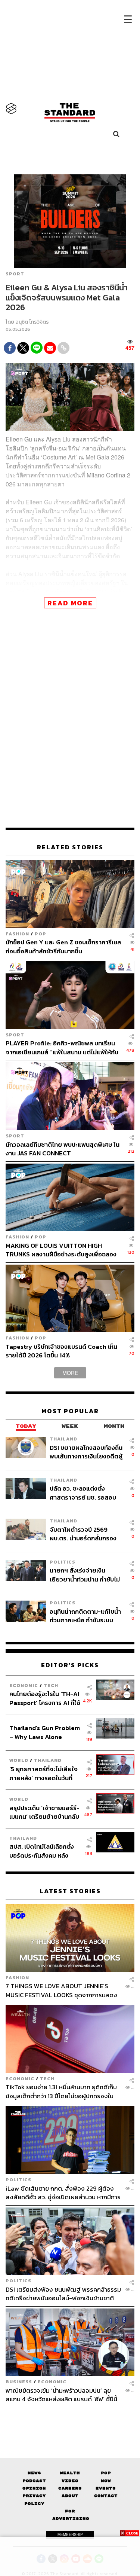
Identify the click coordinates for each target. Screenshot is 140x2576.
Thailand (63, 1439)
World (19, 1760)
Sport (15, 274)
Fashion (17, 934)
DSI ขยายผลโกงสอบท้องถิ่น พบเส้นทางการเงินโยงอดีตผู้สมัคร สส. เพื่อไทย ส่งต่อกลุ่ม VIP (86, 1452)
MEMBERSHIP (70, 2534)
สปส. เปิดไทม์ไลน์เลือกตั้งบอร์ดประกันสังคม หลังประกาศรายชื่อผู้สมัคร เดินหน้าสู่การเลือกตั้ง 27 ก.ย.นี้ (44, 1851)
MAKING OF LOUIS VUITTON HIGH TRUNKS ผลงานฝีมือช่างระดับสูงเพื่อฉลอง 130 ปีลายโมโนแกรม (61, 1250)
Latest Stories (70, 1891)
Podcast (34, 2481)
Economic (24, 1685)
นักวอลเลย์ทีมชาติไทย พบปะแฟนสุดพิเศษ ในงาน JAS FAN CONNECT (63, 1149)
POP (41, 934)
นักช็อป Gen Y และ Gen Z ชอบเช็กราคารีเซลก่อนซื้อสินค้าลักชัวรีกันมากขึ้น (63, 946)
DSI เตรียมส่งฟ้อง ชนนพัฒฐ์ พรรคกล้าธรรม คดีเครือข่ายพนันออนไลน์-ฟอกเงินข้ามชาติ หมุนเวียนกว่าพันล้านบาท (63, 2294)
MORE (70, 1373)
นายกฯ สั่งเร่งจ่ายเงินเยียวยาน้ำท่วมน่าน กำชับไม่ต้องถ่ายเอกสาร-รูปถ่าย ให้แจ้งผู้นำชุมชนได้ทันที (85, 1575)
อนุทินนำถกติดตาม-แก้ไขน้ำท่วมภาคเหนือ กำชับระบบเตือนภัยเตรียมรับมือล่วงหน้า (85, 1616)
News (34, 2473)
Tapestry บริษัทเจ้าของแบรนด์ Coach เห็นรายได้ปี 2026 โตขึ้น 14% (61, 1351)
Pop (106, 2473)
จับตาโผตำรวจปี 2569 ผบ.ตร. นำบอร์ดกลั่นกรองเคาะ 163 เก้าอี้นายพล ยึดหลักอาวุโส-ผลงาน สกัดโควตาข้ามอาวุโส (83, 1534)
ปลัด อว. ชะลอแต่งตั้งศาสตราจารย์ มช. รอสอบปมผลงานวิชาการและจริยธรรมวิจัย (83, 1493)
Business (19, 2382)
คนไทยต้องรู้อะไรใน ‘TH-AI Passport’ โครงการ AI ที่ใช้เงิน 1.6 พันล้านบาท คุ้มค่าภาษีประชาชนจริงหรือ (45, 1698)
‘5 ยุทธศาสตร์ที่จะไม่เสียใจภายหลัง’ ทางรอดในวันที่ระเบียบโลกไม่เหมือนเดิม (43, 1773)
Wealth (70, 2473)
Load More (70, 2417)
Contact (106, 2496)
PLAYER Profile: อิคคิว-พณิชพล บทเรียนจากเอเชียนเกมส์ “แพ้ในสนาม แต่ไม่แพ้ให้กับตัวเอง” (62, 1047)
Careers (70, 2488)
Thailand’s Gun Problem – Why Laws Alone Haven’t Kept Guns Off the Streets (45, 1732)
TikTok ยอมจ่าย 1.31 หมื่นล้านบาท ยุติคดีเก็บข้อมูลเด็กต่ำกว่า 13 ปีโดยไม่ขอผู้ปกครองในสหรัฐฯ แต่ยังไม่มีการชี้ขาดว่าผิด (61, 2091)
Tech (51, 1685)
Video (70, 2481)
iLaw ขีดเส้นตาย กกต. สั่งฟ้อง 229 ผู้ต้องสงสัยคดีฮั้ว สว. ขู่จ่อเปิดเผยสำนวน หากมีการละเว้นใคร (63, 2193)
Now (106, 2481)
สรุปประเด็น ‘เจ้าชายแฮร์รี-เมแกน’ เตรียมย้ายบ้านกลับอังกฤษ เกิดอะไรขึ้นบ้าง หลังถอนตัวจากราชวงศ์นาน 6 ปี (45, 1812)
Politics (63, 1562)
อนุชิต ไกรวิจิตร (32, 322)
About (70, 2496)
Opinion (34, 2488)
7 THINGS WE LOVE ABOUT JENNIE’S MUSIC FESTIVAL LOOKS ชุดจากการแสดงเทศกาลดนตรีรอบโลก (61, 1990)
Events (106, 2488)
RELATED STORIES (70, 847)
